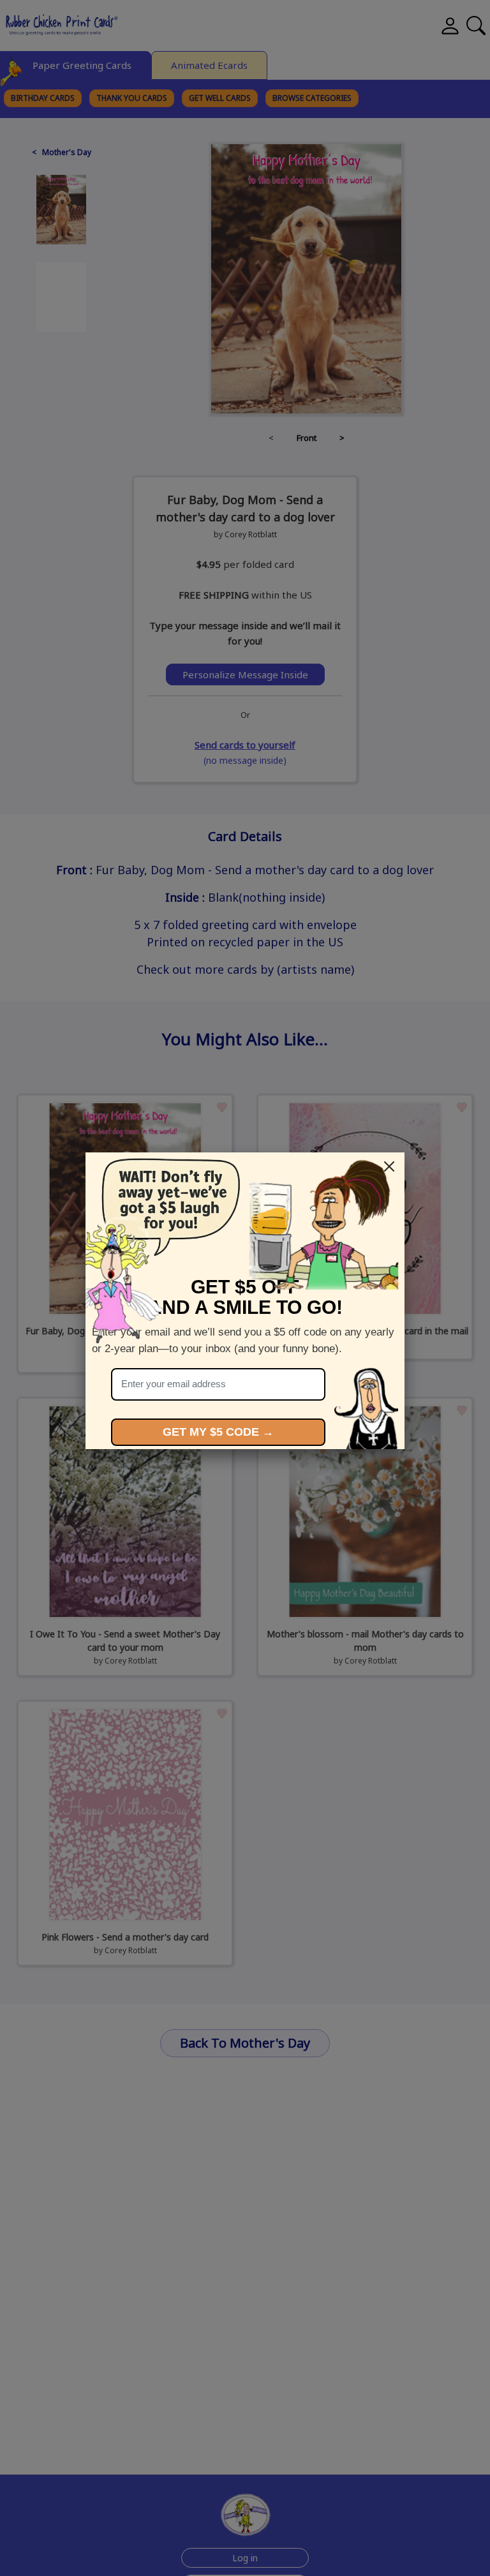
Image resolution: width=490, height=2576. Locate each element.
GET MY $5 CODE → (218, 1432)
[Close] (389, 1166)
